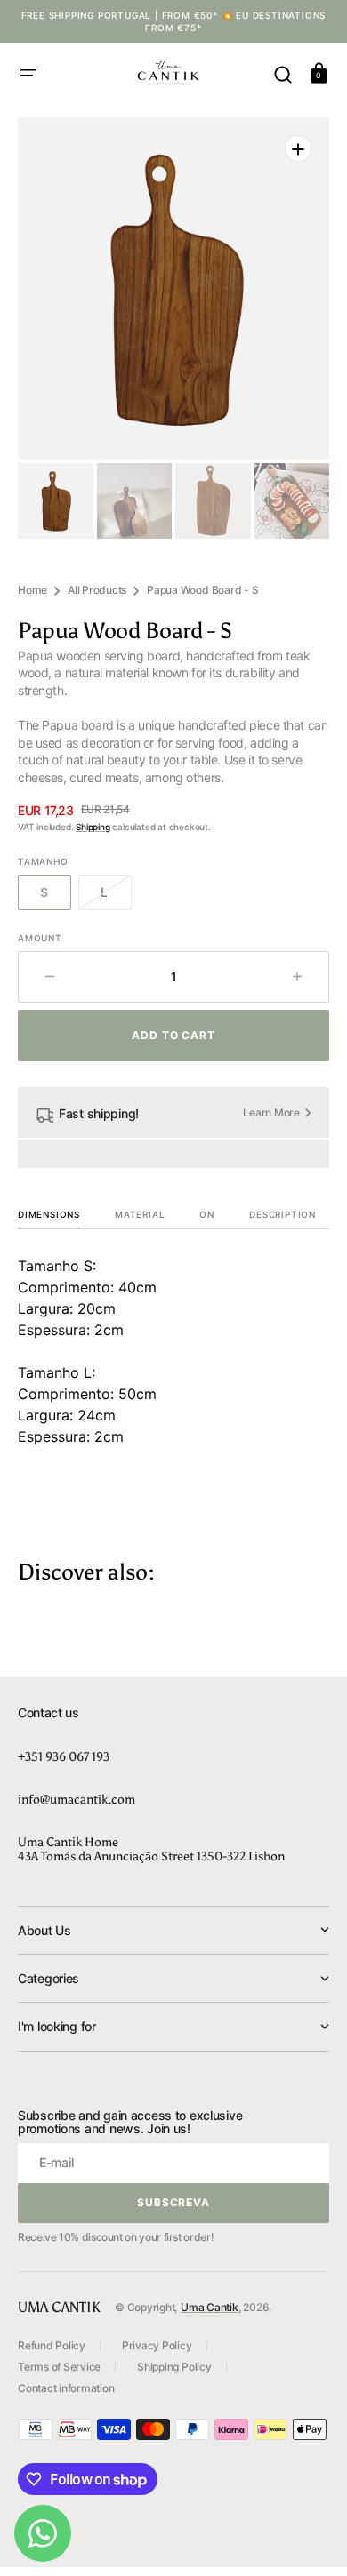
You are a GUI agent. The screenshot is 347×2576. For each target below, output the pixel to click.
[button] (28, 73)
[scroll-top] (309, 2538)
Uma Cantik (210, 2307)
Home (32, 590)
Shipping (93, 827)
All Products (97, 590)
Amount (40, 938)
